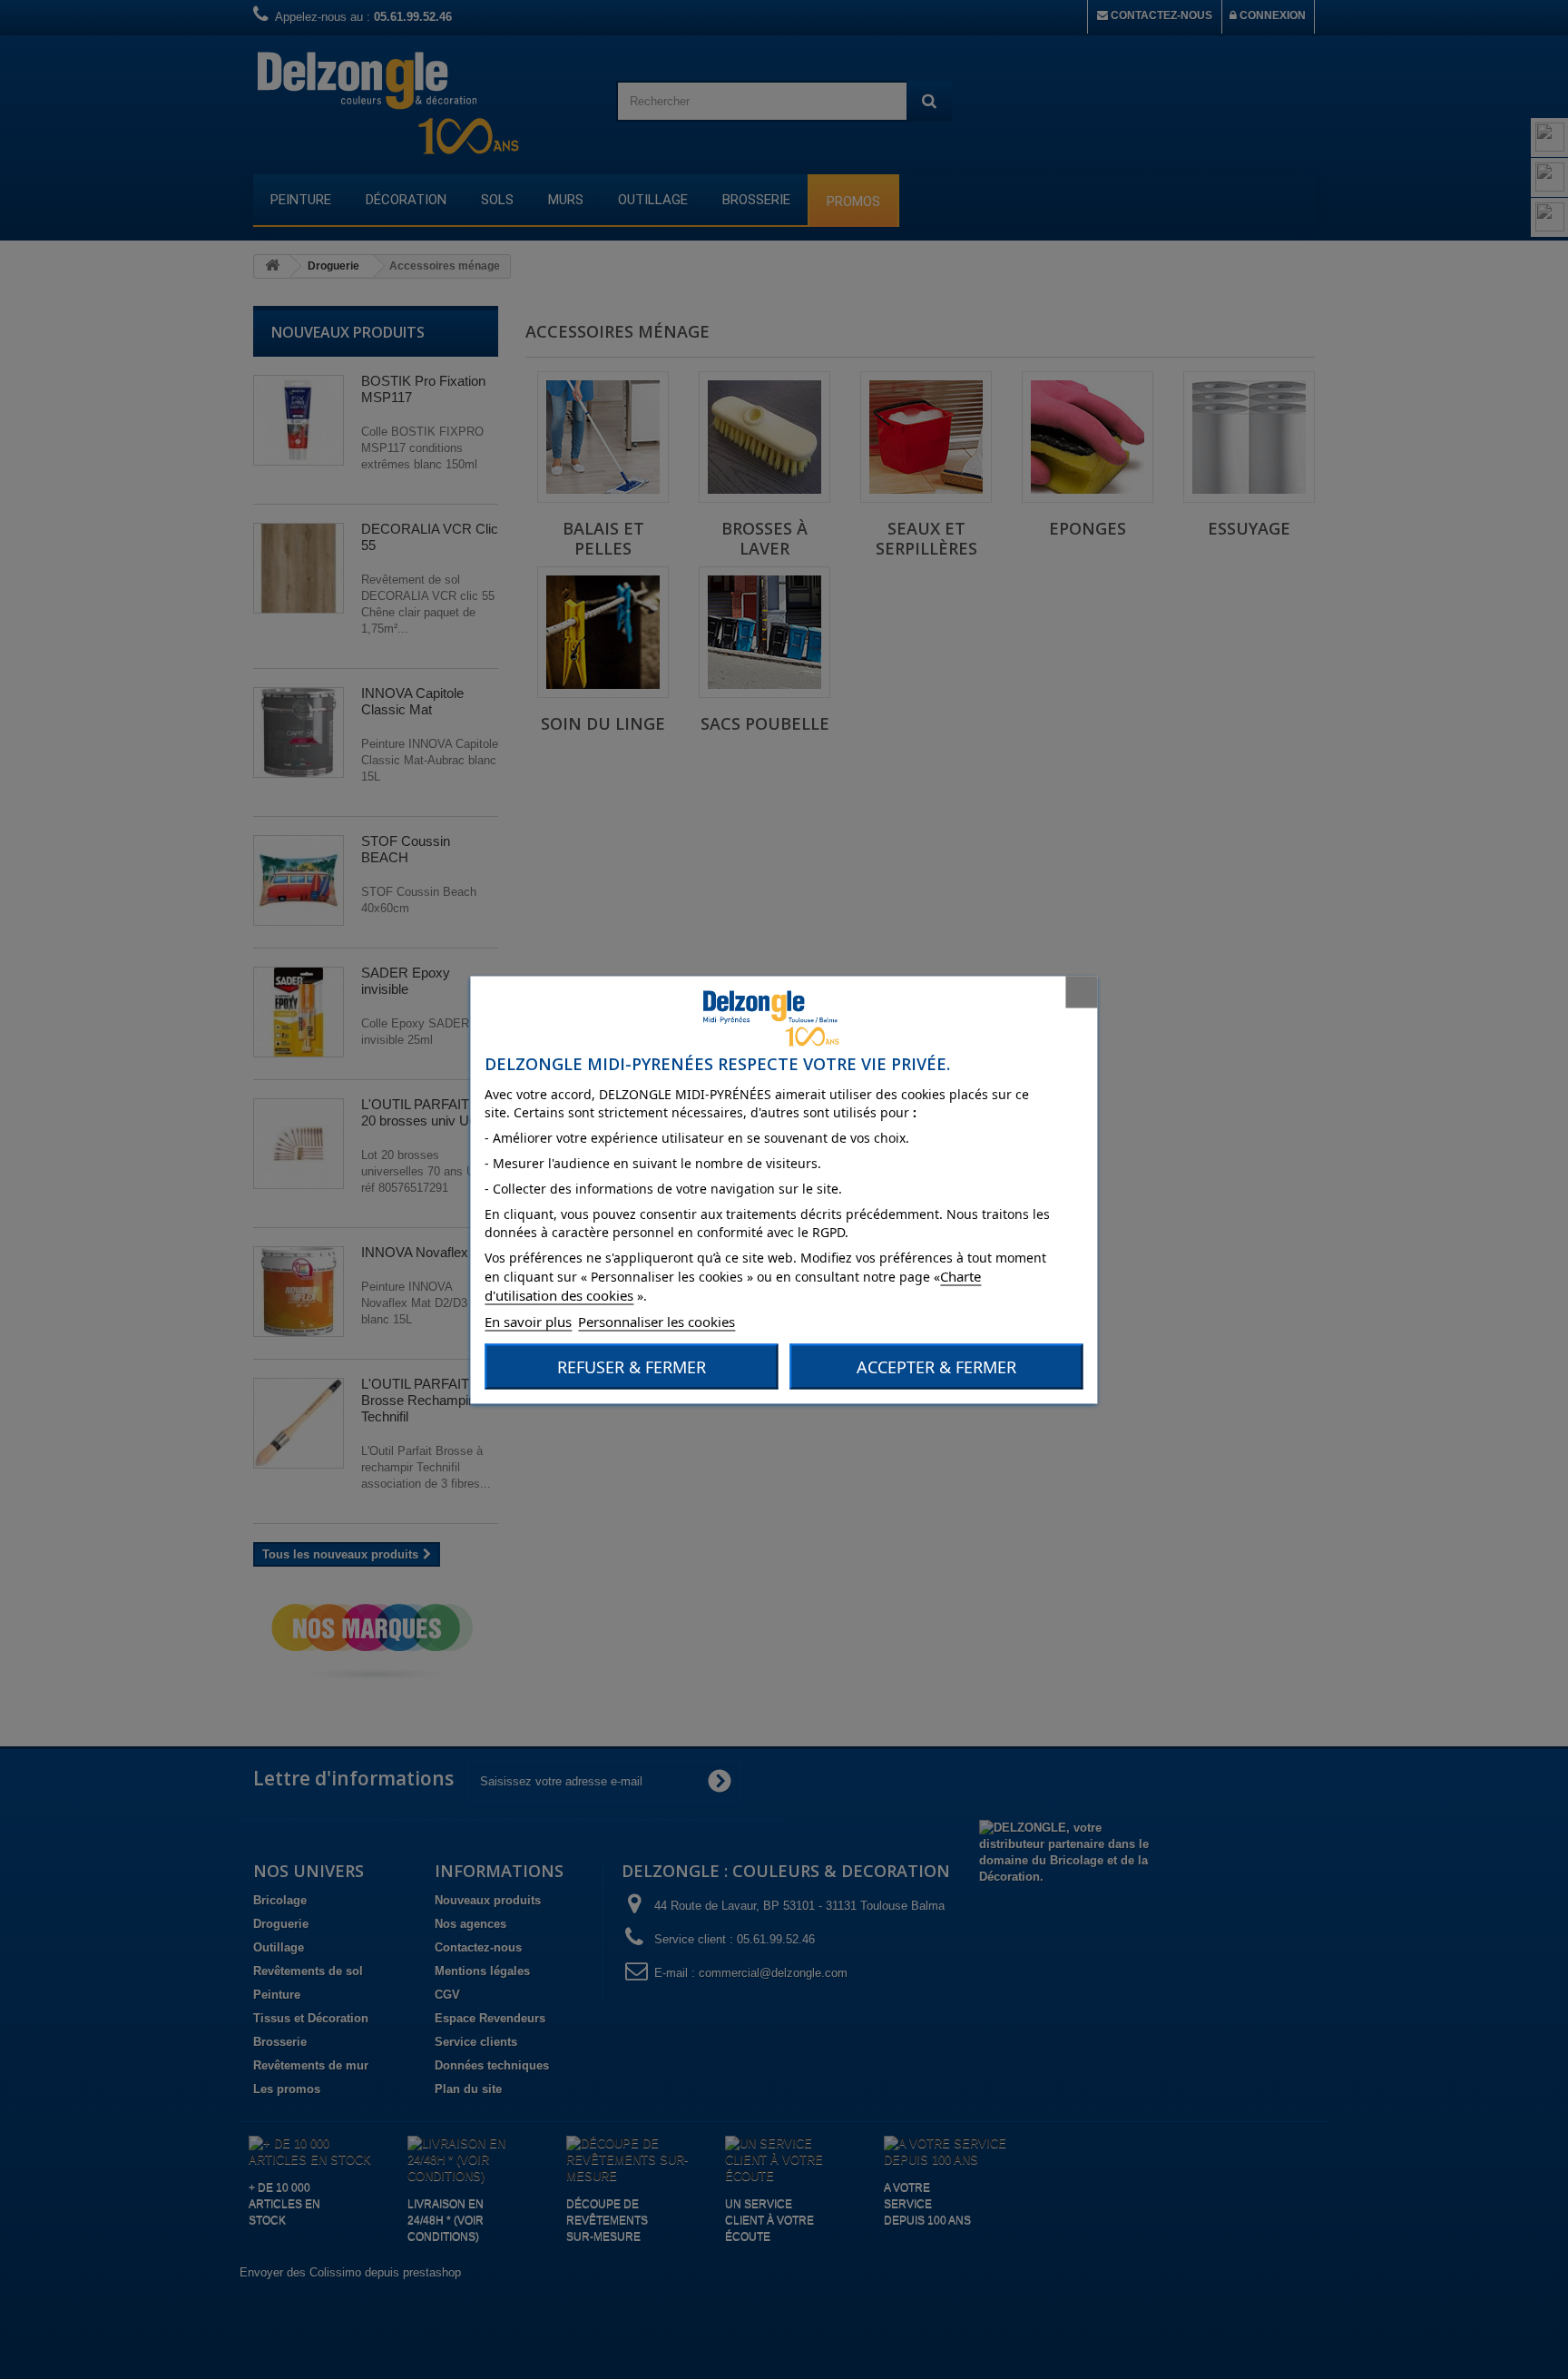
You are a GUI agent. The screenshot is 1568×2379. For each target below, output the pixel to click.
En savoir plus (528, 1321)
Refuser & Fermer (632, 1366)
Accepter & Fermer (936, 1366)
